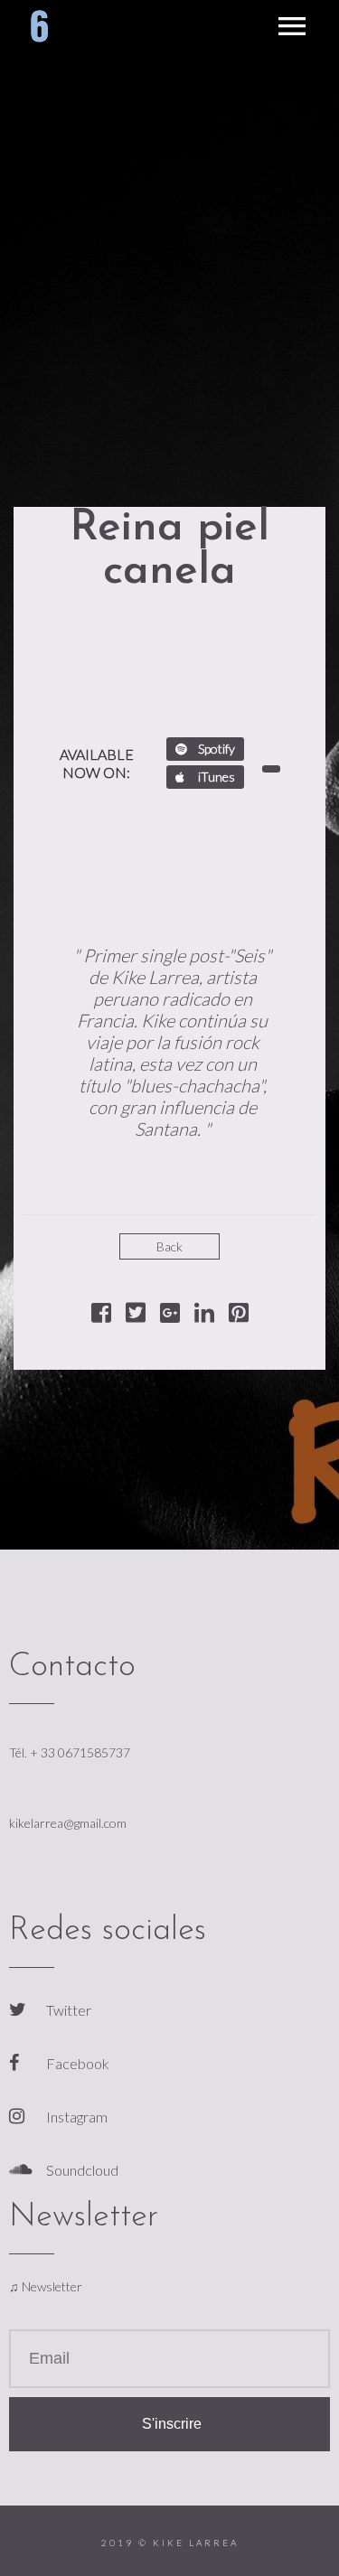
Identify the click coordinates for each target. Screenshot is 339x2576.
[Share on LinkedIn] (204, 1316)
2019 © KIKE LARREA (170, 2543)
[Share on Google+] (170, 1316)
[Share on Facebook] (101, 1316)
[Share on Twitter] (136, 1316)
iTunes (215, 777)
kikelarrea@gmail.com (68, 1823)
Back (169, 1246)
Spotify (215, 749)
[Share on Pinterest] (239, 1316)
